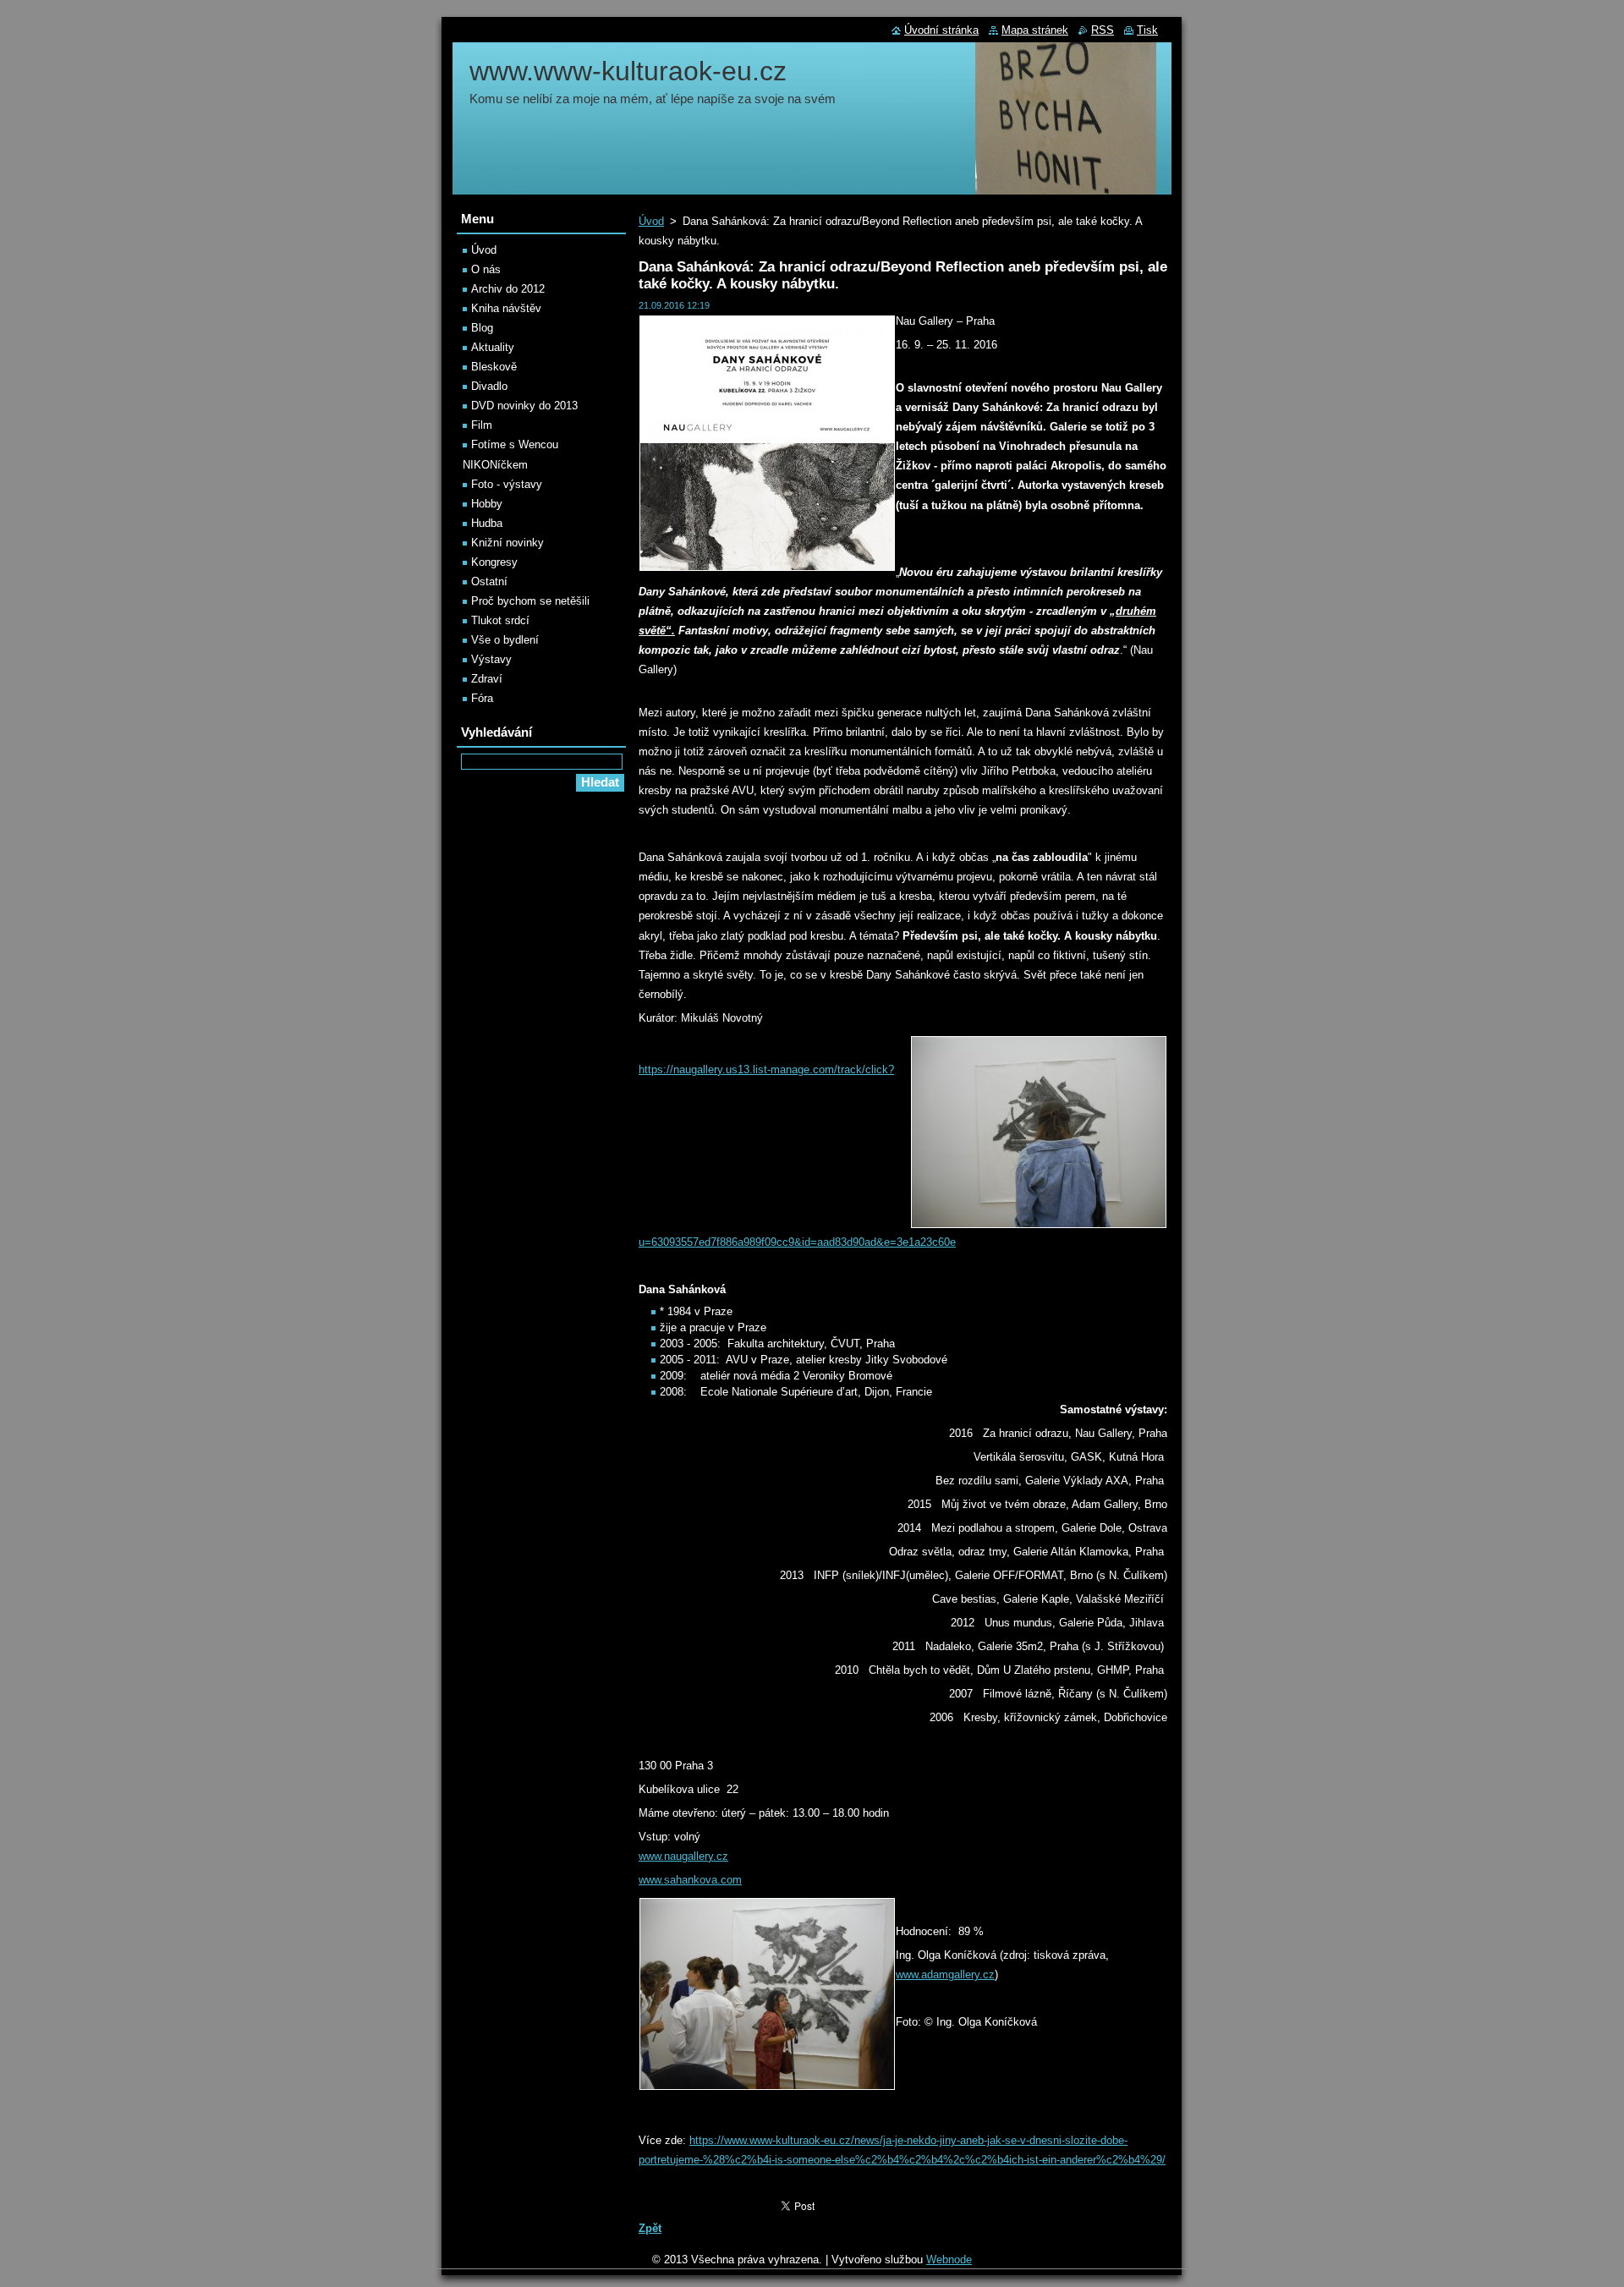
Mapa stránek (1035, 30)
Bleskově (494, 367)
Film (482, 425)
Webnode (949, 2260)
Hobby (487, 504)
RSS (1103, 30)
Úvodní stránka (941, 30)
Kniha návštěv (506, 308)
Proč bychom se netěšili (530, 601)
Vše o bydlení (505, 640)
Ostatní (489, 581)
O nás (486, 269)
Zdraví (487, 679)
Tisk (1147, 30)
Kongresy (494, 562)
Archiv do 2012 (508, 289)
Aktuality (493, 347)
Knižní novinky (507, 543)
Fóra (482, 698)
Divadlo (489, 386)
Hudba (487, 523)
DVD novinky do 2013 (524, 406)
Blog (482, 328)
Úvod (651, 221)
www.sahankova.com (690, 1880)
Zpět (650, 2228)
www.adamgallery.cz (945, 1974)
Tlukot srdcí (500, 620)
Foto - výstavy (507, 484)
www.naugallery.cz (683, 1856)
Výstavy (491, 659)
